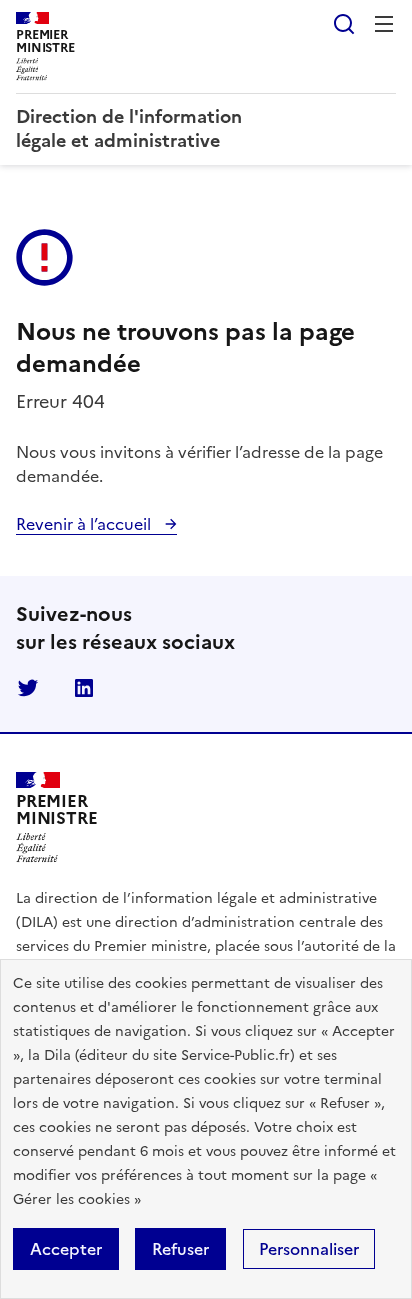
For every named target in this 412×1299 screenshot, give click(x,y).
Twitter (28, 688)
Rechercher (344, 24)
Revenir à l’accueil (85, 524)
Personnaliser (309, 1249)
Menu (384, 24)
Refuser (180, 1249)
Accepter (66, 1249)
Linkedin (84, 688)
